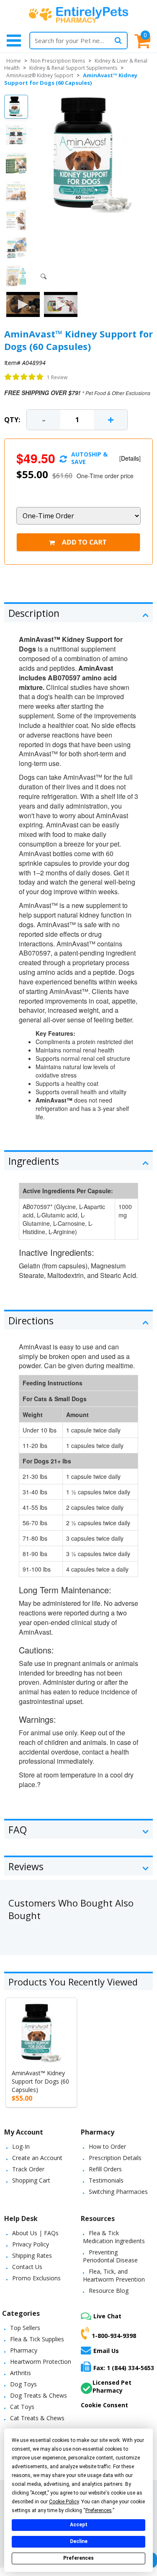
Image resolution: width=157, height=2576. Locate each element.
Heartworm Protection (41, 2362)
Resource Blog (109, 2291)
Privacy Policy (31, 2244)
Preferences (78, 2558)
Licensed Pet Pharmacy (112, 2386)
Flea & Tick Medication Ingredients (114, 2237)
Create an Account (37, 2158)
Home (14, 61)
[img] (24, 377)
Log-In (21, 2146)
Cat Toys (22, 2407)
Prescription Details (115, 2158)
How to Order (107, 2146)
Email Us (106, 2351)
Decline (79, 2541)
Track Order (28, 2169)
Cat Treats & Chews (37, 2418)
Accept (79, 2525)
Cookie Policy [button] (64, 2502)
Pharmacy (24, 2350)
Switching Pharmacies (118, 2192)
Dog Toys (23, 2384)
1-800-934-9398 (114, 2335)
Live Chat (107, 2316)
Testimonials (106, 2180)
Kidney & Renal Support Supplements (73, 68)
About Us (25, 2233)
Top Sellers (25, 2328)
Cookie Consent (104, 2405)
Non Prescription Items (58, 61)
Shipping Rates (32, 2255)
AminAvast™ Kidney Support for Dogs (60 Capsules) (40, 2081)
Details (130, 458)
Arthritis (21, 2373)
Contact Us (27, 2267)
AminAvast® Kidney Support (40, 75)
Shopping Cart (31, 2180)
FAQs (51, 2233)
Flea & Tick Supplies (37, 2339)
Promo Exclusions (36, 2278)
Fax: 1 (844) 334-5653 (124, 2368)
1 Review (57, 377)
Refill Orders (105, 2169)
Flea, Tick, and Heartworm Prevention (114, 2275)
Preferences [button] (99, 2510)
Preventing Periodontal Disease (110, 2256)
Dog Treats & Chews (39, 2395)
